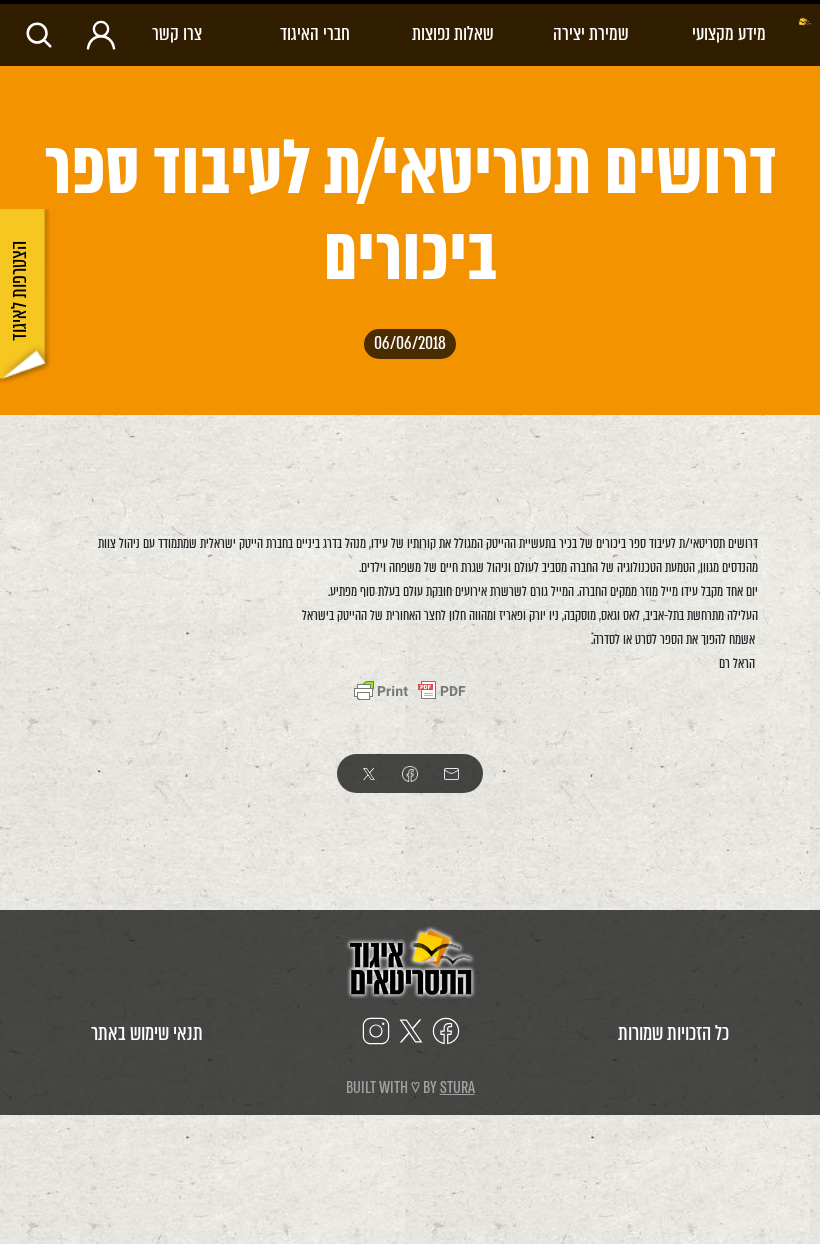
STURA (457, 1087)
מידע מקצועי (729, 33)
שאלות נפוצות (453, 33)
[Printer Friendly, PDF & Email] (410, 691)
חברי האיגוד (315, 33)
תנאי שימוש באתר (147, 1033)
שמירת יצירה (591, 33)
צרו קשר (177, 33)
